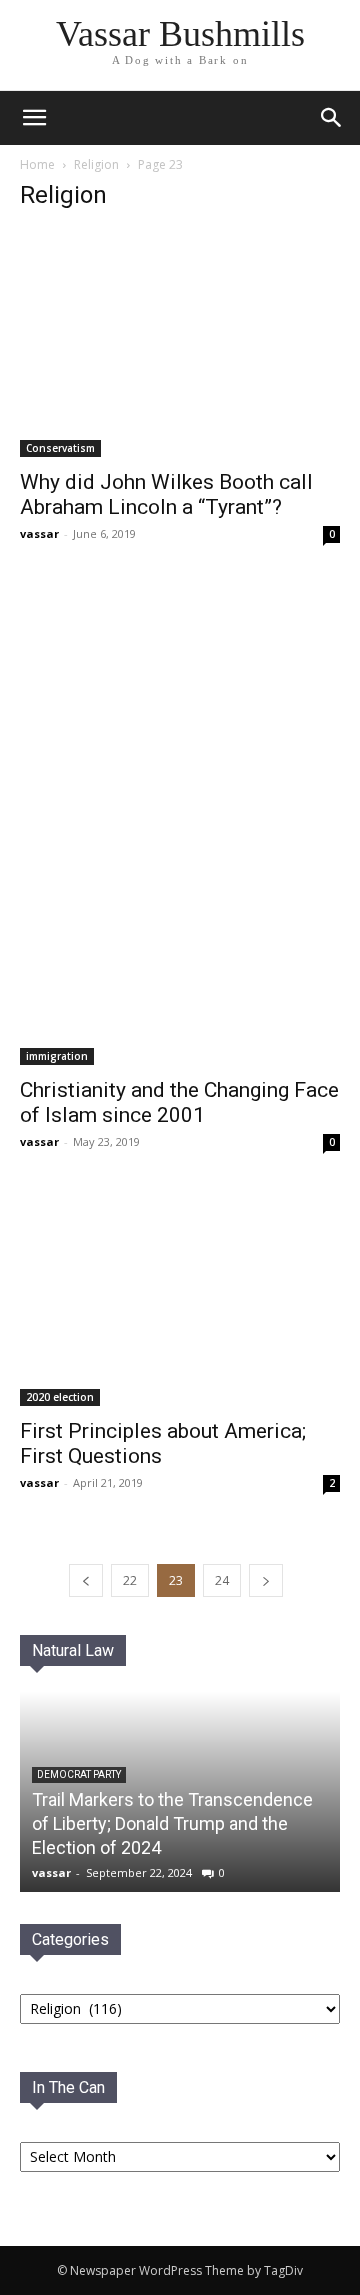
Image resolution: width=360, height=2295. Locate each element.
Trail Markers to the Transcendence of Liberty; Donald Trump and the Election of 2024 (172, 1823)
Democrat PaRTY (79, 1774)
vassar (39, 533)
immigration (57, 1056)
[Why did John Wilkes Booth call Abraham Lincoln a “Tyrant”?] (180, 343)
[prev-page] (86, 1580)
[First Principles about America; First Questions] (180, 1299)
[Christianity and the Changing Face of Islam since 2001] (180, 825)
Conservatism (60, 448)
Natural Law (73, 1650)
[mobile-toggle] (34, 118)
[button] (332, 118)
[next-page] (266, 1580)
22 (130, 1580)
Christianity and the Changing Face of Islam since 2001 (179, 1102)
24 (222, 1580)
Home (37, 164)
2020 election (60, 1397)
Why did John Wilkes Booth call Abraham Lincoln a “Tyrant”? (166, 494)
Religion (96, 164)
